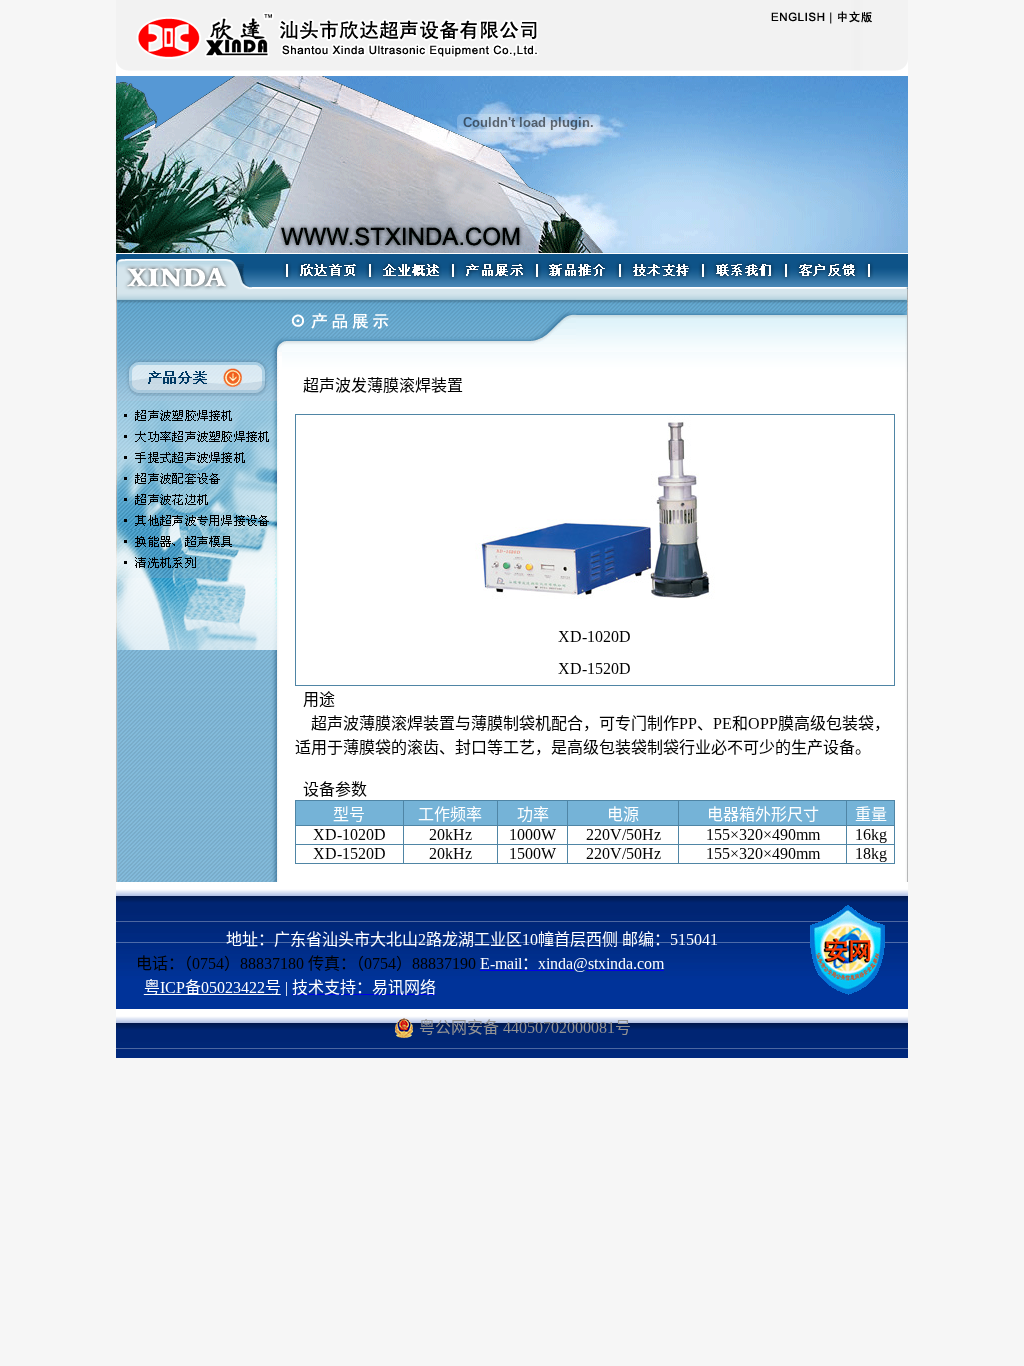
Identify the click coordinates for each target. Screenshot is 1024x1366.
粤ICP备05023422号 (212, 987)
